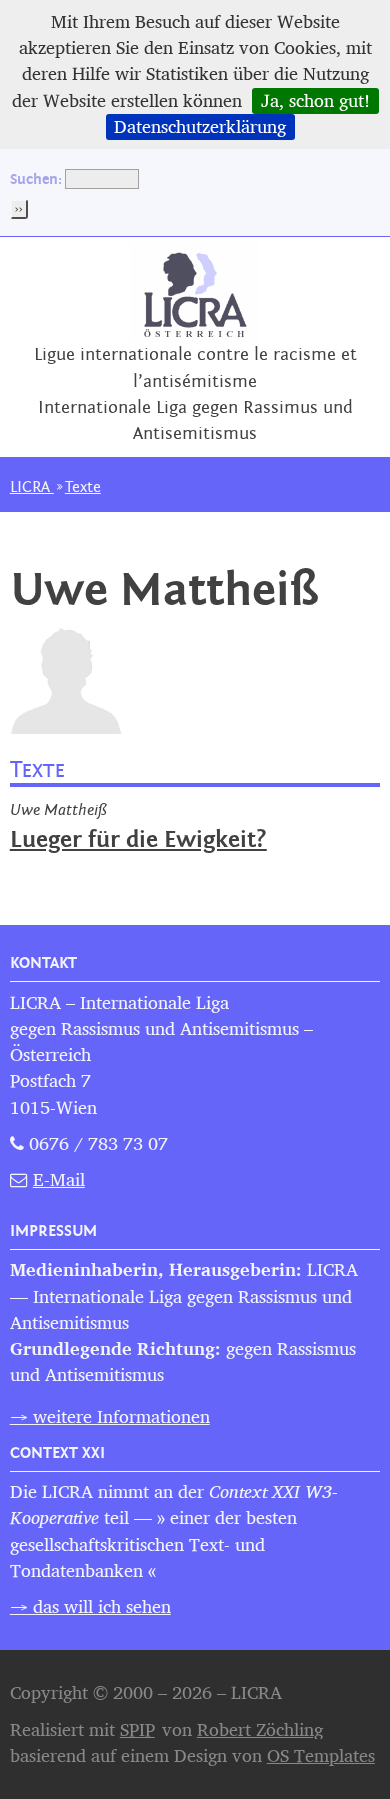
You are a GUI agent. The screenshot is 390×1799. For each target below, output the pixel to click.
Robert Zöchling (260, 1729)
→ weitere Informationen (110, 1416)
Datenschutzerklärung (200, 127)
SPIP (137, 1729)
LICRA (32, 487)
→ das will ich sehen (90, 1606)
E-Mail (59, 1179)
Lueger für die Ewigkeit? (138, 840)
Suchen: (36, 178)
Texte (83, 487)
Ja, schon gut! (315, 101)
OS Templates (321, 1755)
